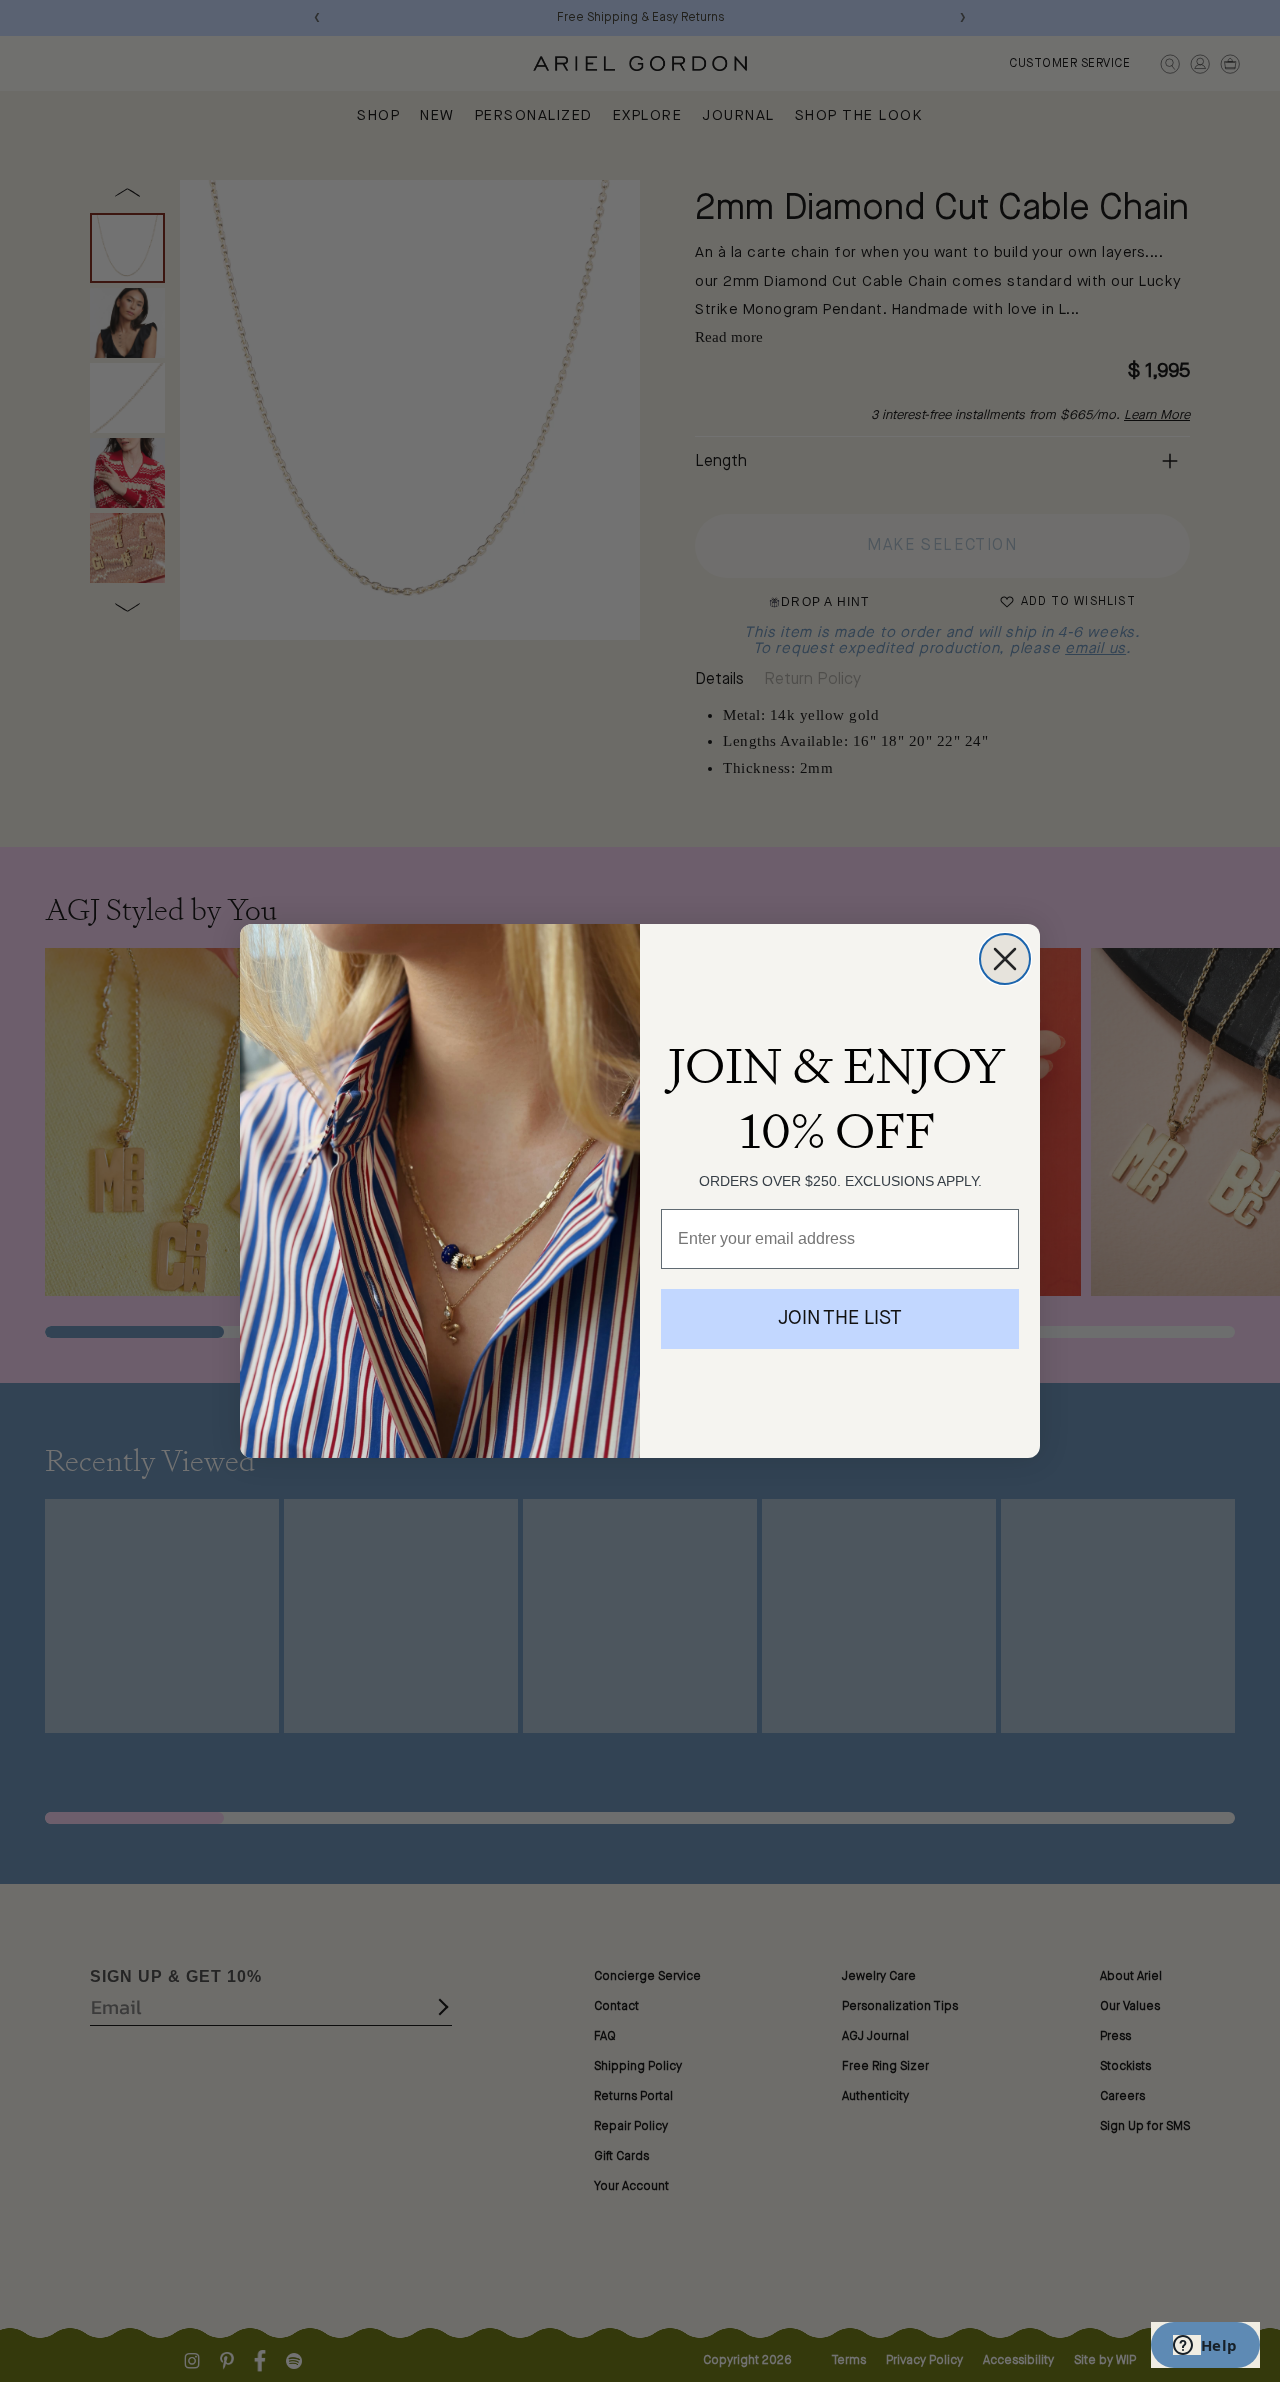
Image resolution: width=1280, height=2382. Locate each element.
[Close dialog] (1005, 959)
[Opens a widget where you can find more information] (1205, 2347)
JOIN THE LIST (840, 1319)
